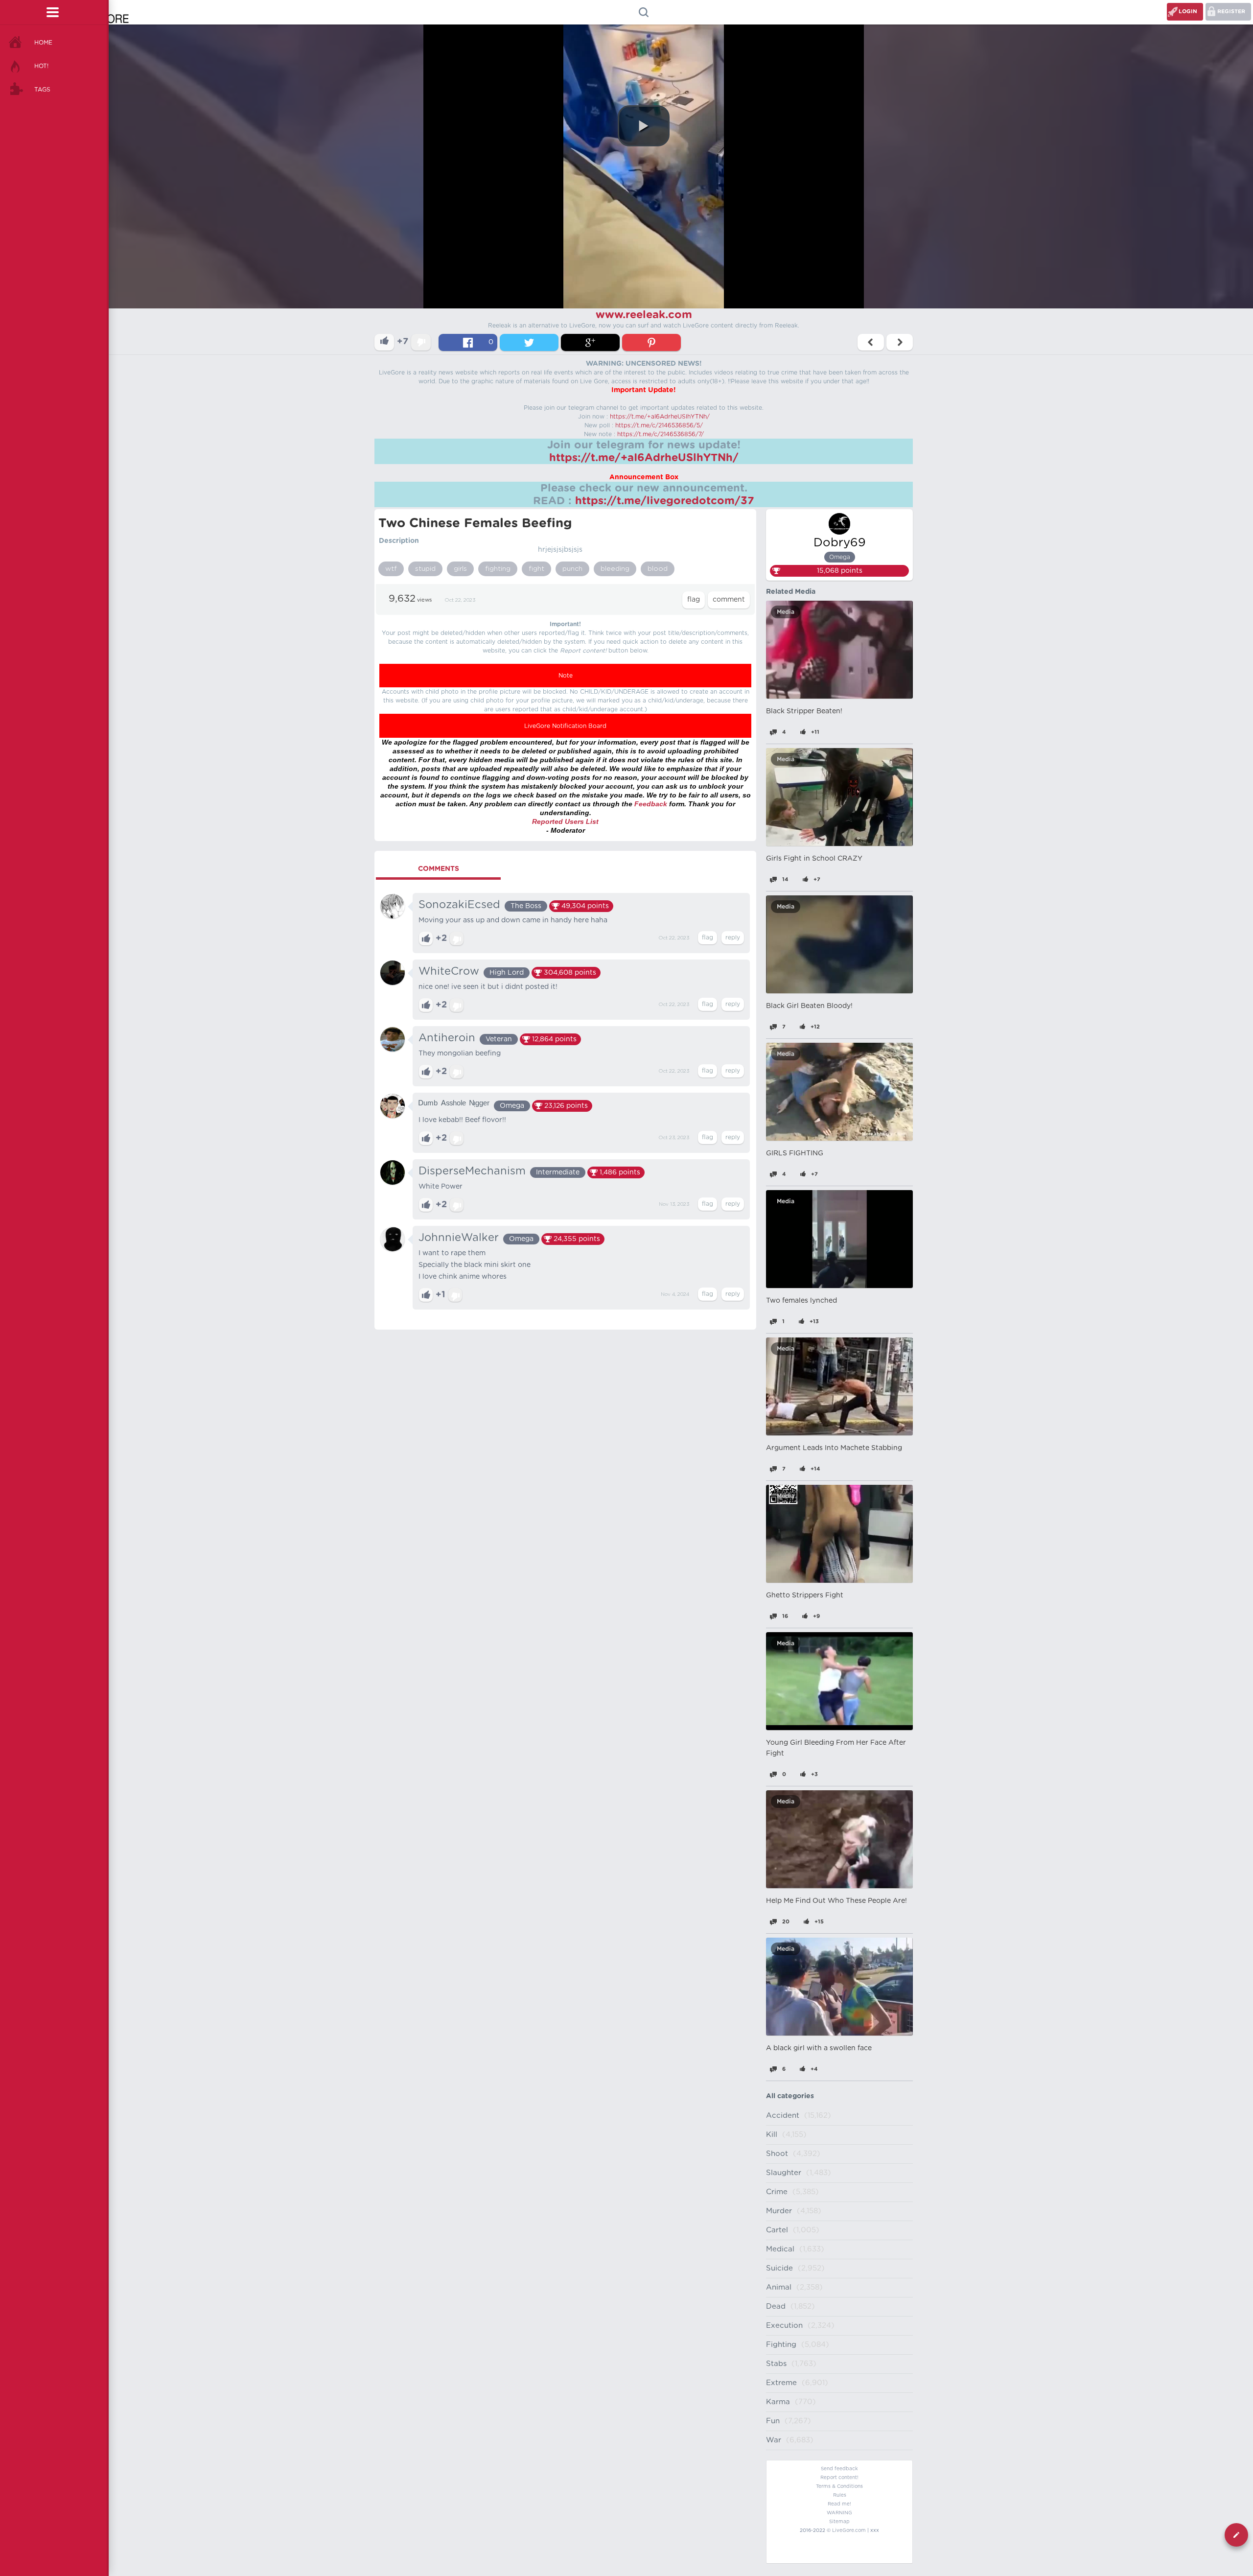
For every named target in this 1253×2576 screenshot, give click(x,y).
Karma (778, 2402)
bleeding (615, 569)
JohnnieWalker (459, 1238)
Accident (783, 2116)
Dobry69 (840, 543)
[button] (644, 126)
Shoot (777, 2154)
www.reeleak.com (644, 315)
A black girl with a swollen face (819, 2048)
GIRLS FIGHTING (795, 1153)
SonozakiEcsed (459, 905)
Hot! (41, 66)
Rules (840, 2495)
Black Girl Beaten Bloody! (809, 1006)
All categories (790, 2096)
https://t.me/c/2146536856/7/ (661, 434)
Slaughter (784, 2173)
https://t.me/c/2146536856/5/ (659, 425)
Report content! (839, 2478)
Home (43, 43)
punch (572, 569)
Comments (439, 869)
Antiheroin (447, 1038)
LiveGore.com (849, 2530)
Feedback (651, 804)
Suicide (779, 2268)
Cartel (777, 2230)
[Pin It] (651, 342)
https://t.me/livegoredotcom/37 (665, 501)
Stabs (776, 2364)
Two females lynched (801, 1301)
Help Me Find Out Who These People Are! (836, 1901)
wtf (391, 569)
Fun (773, 2421)
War (774, 2440)
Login (1188, 12)
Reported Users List (565, 821)
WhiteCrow (449, 971)
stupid (425, 569)
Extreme (781, 2383)
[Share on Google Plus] (590, 342)
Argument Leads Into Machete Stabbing (834, 1448)
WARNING (839, 2513)
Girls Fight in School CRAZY (814, 859)
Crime (777, 2192)
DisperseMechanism (472, 1171)
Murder (779, 2211)
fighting (498, 569)
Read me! (839, 2504)
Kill (772, 2135)
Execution (784, 2326)
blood (658, 569)
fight (536, 569)
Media (786, 612)
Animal (779, 2287)
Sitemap (839, 2522)
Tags (42, 90)
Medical (780, 2249)
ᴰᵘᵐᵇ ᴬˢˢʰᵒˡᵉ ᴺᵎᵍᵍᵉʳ (454, 1104)
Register (1231, 12)
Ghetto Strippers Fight (805, 1595)
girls (460, 569)
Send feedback (839, 2469)
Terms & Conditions (839, 2486)
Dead (776, 2307)
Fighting (781, 2345)
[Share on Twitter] (529, 342)
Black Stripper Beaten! (804, 711)
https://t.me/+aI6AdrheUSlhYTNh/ (660, 417)
